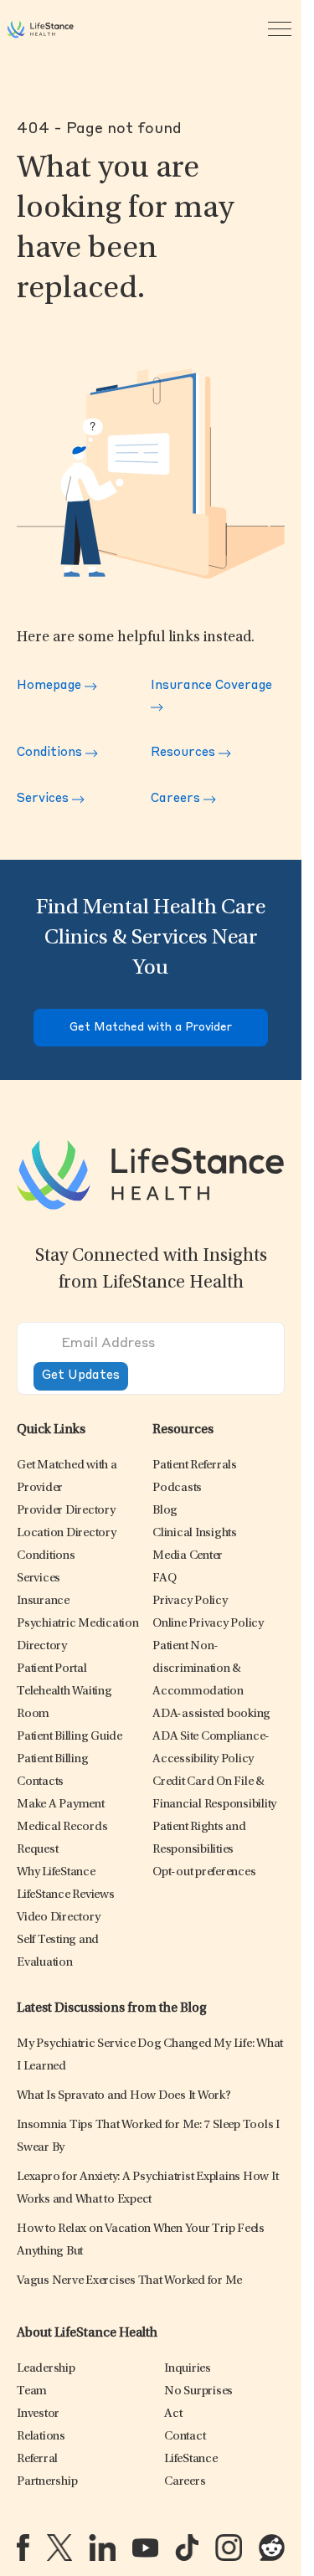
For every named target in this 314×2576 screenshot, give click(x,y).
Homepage (51, 686)
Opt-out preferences (204, 1872)
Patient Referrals (195, 1465)
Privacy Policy (190, 1601)
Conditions (51, 753)
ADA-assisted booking (211, 1714)
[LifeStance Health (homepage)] (40, 29)
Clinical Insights (195, 1533)
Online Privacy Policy (208, 1624)
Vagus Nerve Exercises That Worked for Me (129, 2281)
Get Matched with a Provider (151, 1028)
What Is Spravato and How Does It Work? (124, 2096)
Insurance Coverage (211, 686)
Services (44, 799)
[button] (66, 1511)
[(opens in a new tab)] (23, 2547)
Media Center (188, 1556)
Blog (165, 1511)
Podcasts (177, 1488)
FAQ (164, 1579)
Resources (185, 753)
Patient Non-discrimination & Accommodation (198, 1669)
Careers (177, 799)
